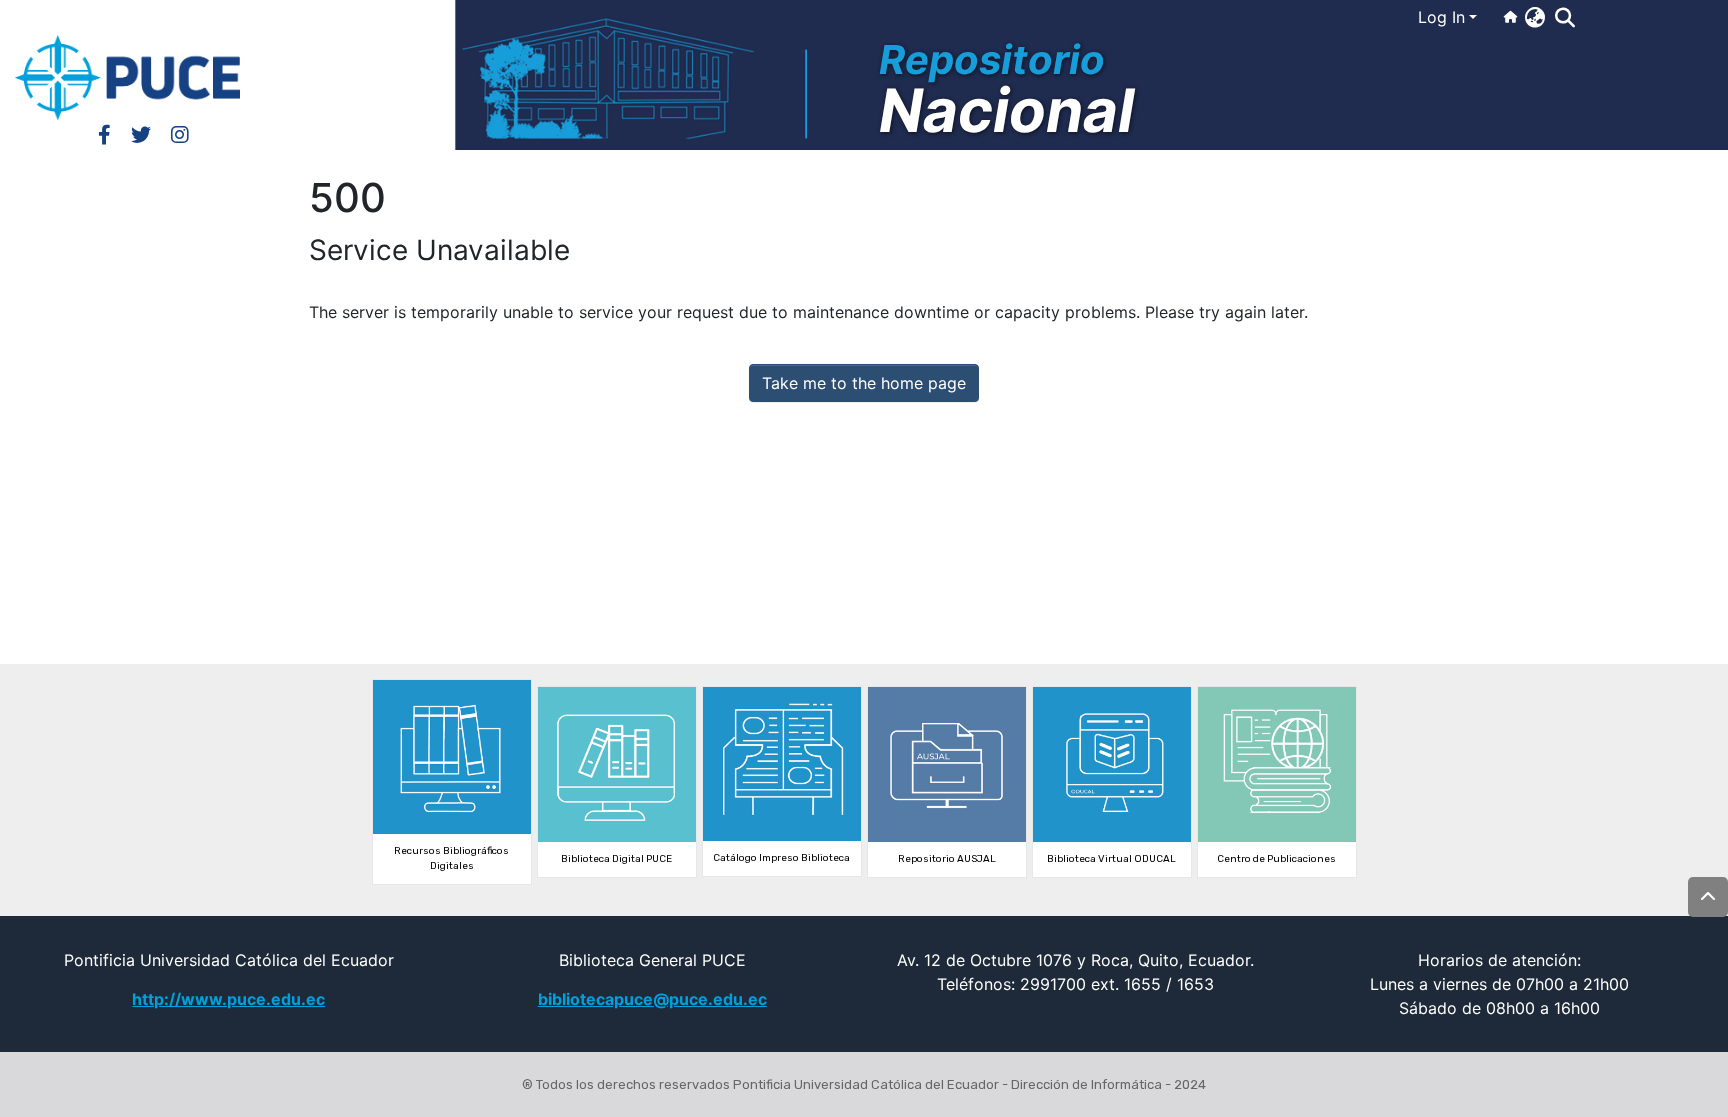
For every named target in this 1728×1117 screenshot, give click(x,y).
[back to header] (1708, 897)
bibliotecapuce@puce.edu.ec (652, 999)
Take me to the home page (864, 383)
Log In (1441, 17)
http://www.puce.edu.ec (228, 999)
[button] (1534, 17)
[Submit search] (1564, 18)
